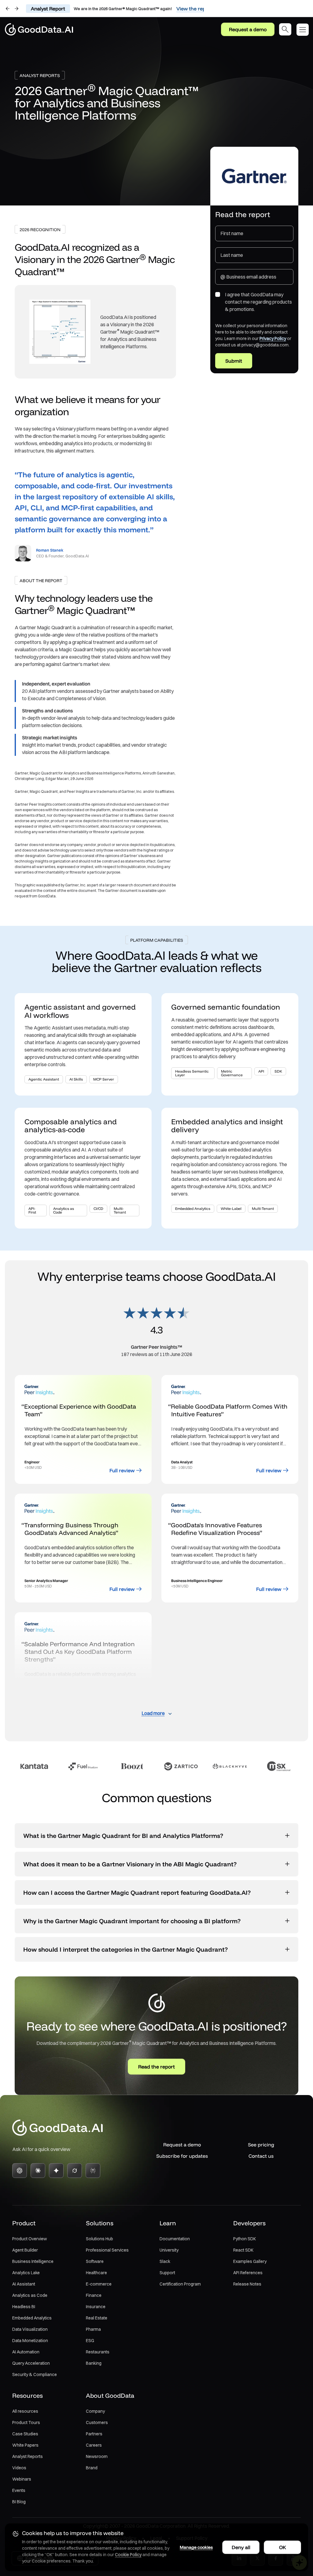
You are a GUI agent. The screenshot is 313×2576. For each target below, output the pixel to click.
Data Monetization (30, 2341)
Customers (97, 2423)
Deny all (241, 2547)
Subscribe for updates (182, 2156)
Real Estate (97, 2318)
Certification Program (180, 2284)
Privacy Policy (273, 338)
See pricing (261, 2145)
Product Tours (26, 2423)
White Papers (25, 2445)
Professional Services (107, 2250)
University (169, 2250)
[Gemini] (56, 2171)
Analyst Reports (28, 2456)
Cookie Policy (128, 2555)
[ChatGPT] (20, 2171)
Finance (94, 2295)
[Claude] (38, 2171)
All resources (25, 2411)
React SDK (243, 2250)
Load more (153, 1713)
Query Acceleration (31, 2363)
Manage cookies (196, 2547)
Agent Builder (25, 2250)
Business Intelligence (33, 2261)
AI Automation (26, 2352)
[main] (156, 1059)
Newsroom (97, 2456)
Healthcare (96, 2273)
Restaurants (98, 2352)
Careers (94, 2445)
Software (95, 2261)
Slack (165, 2261)
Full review (122, 1470)
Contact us (261, 2156)
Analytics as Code (30, 2295)
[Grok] (75, 2171)
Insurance (96, 2307)
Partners (94, 2434)
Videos (19, 2468)
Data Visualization (30, 2329)
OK (283, 2547)
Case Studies (25, 2434)
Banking (94, 2363)
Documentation (175, 2239)
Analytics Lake (26, 2273)
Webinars (22, 2479)
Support (167, 2273)
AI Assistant (24, 2284)
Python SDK (245, 2239)
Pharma (93, 2329)
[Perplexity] (93, 2171)
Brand (92, 2468)
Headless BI (24, 2307)
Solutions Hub (99, 2239)
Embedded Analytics (32, 2318)
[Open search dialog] (285, 29)
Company (95, 2411)
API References (248, 2273)
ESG (90, 2341)
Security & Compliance (35, 2375)
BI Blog (19, 2502)
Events (19, 2490)
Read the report (156, 2067)
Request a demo (248, 29)
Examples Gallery (250, 2261)
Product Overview (29, 2239)
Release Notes (247, 2284)
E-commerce (99, 2284)
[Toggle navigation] (305, 30)
